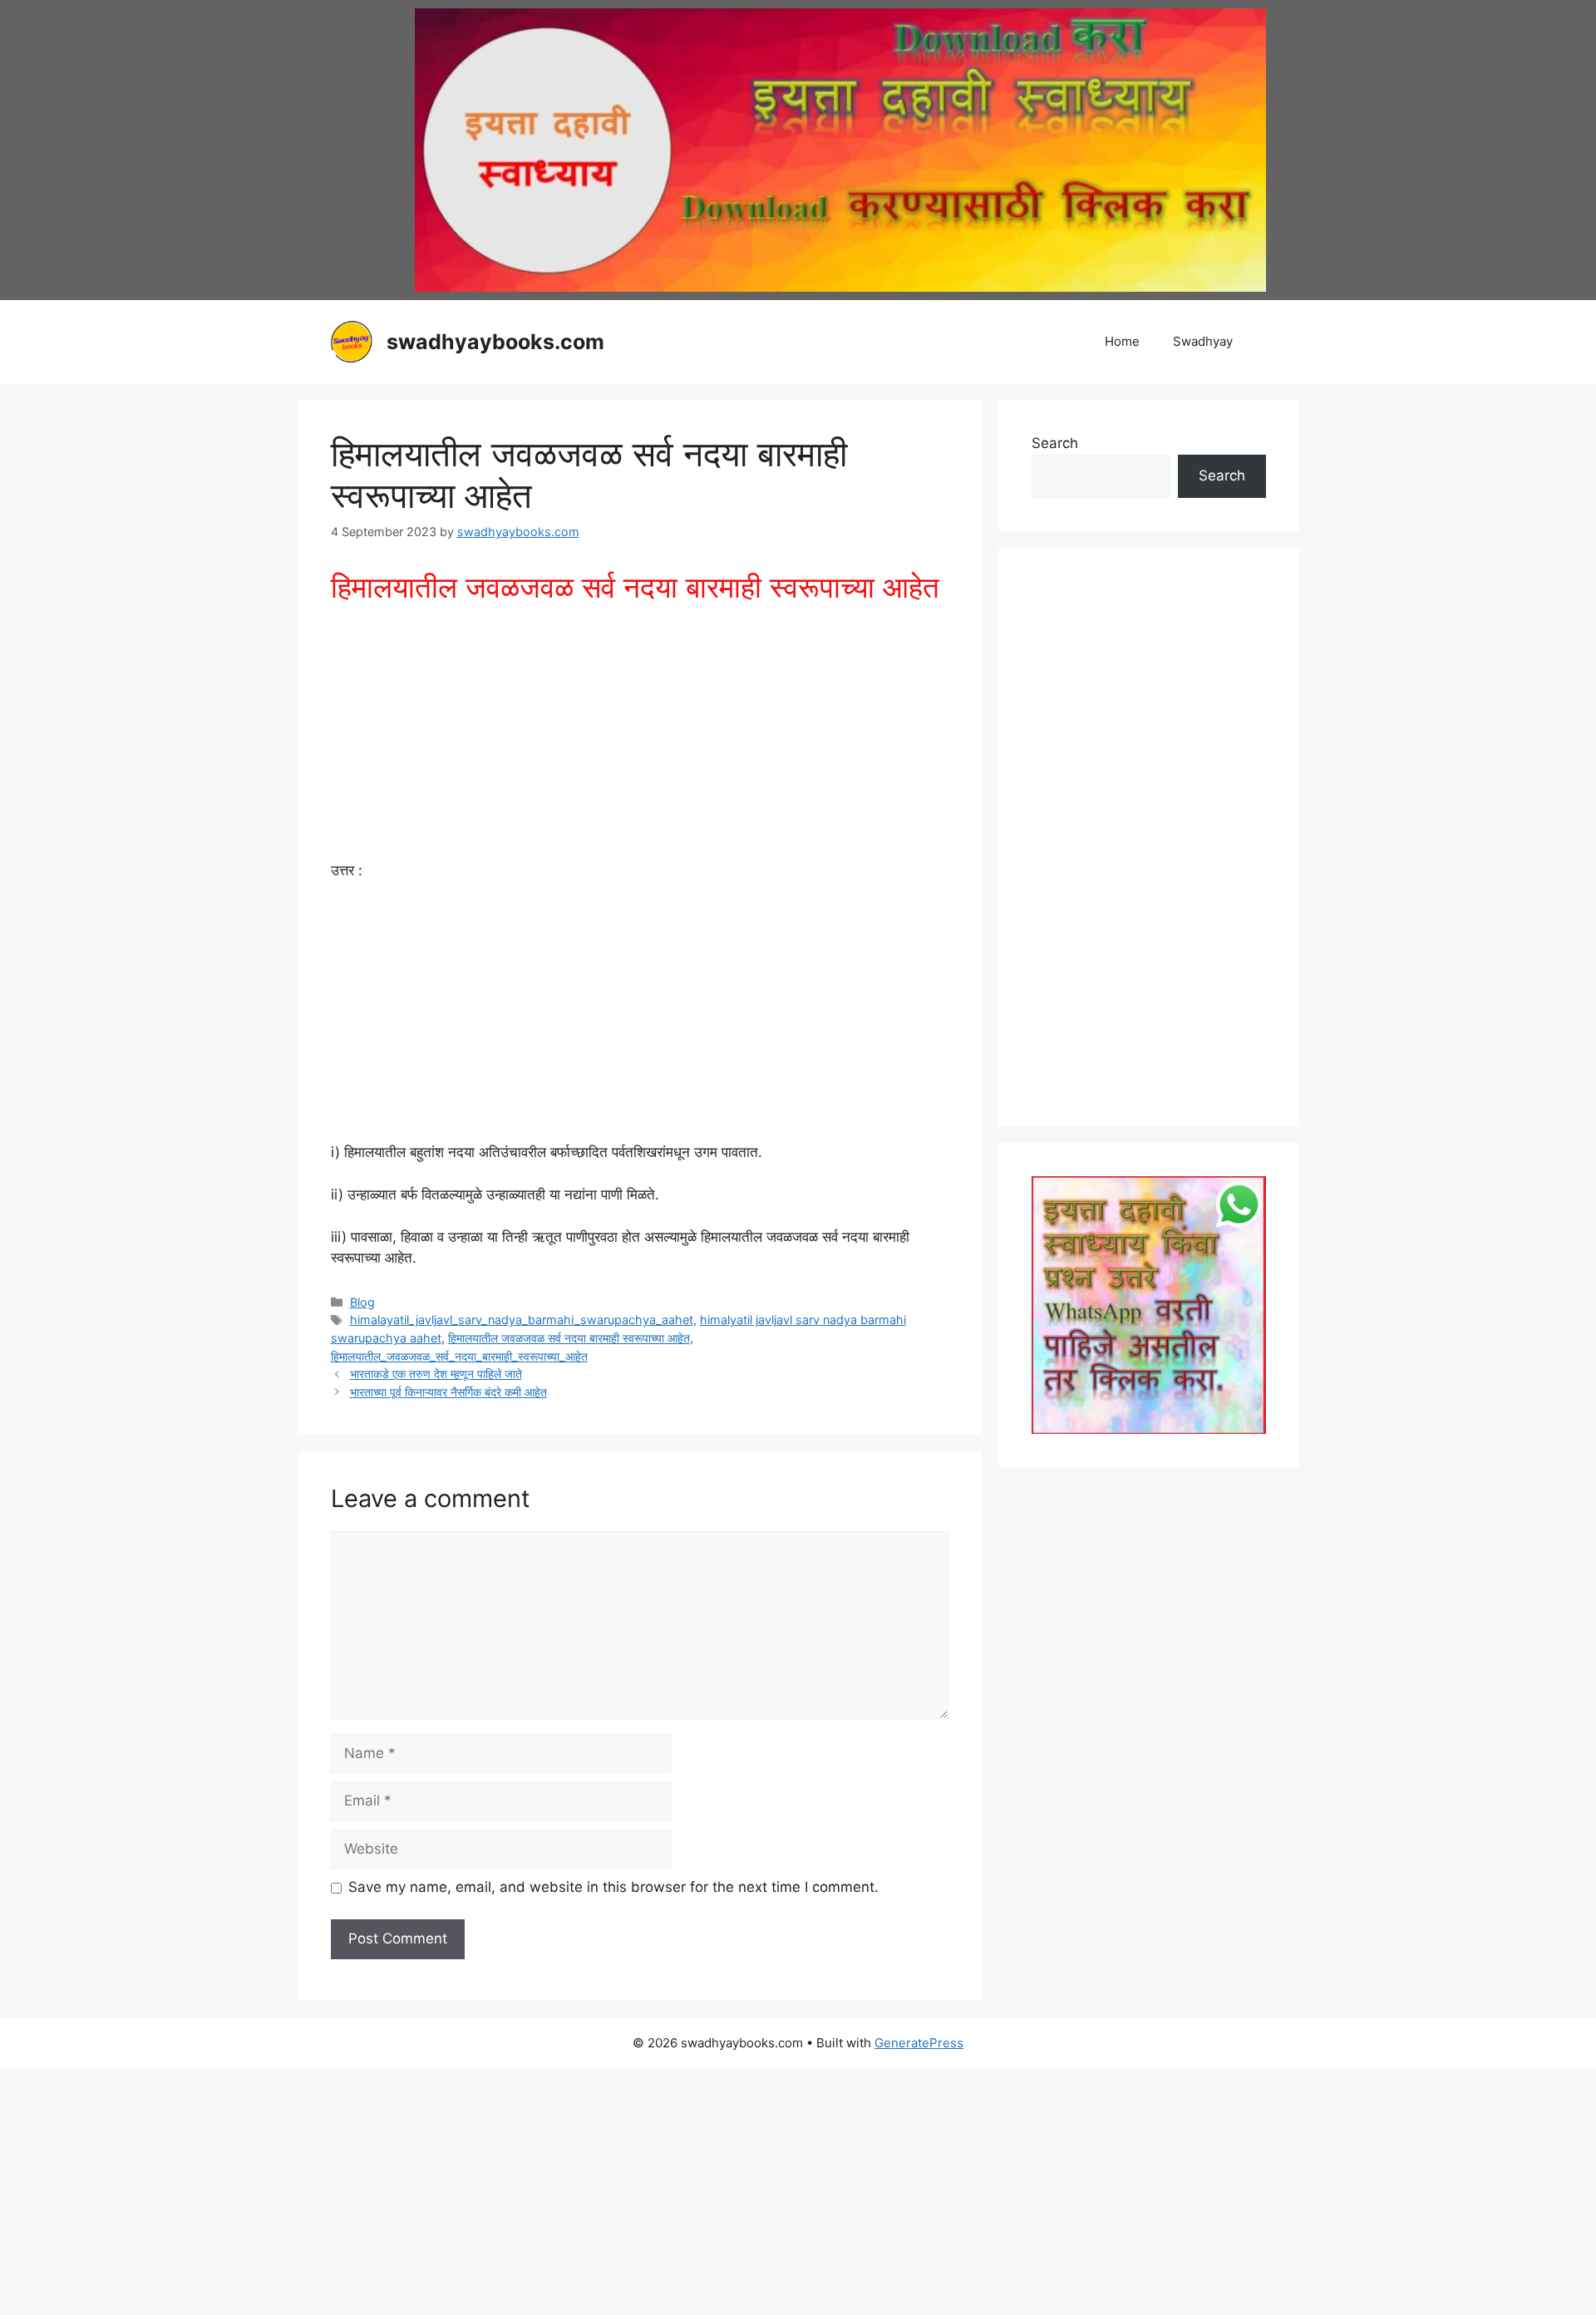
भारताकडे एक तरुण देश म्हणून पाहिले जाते (436, 1374)
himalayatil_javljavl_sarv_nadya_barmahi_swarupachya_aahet (522, 1320)
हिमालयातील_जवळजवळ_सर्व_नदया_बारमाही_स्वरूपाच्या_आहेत (459, 1356)
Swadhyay (1203, 341)
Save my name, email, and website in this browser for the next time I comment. (613, 1887)
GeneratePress (919, 2043)
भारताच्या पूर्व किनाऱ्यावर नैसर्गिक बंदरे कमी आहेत (448, 1392)
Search (1055, 443)
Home (1122, 341)
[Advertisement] (640, 737)
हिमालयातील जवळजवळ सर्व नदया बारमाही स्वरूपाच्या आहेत (569, 1338)
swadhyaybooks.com (495, 342)
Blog (362, 1302)
